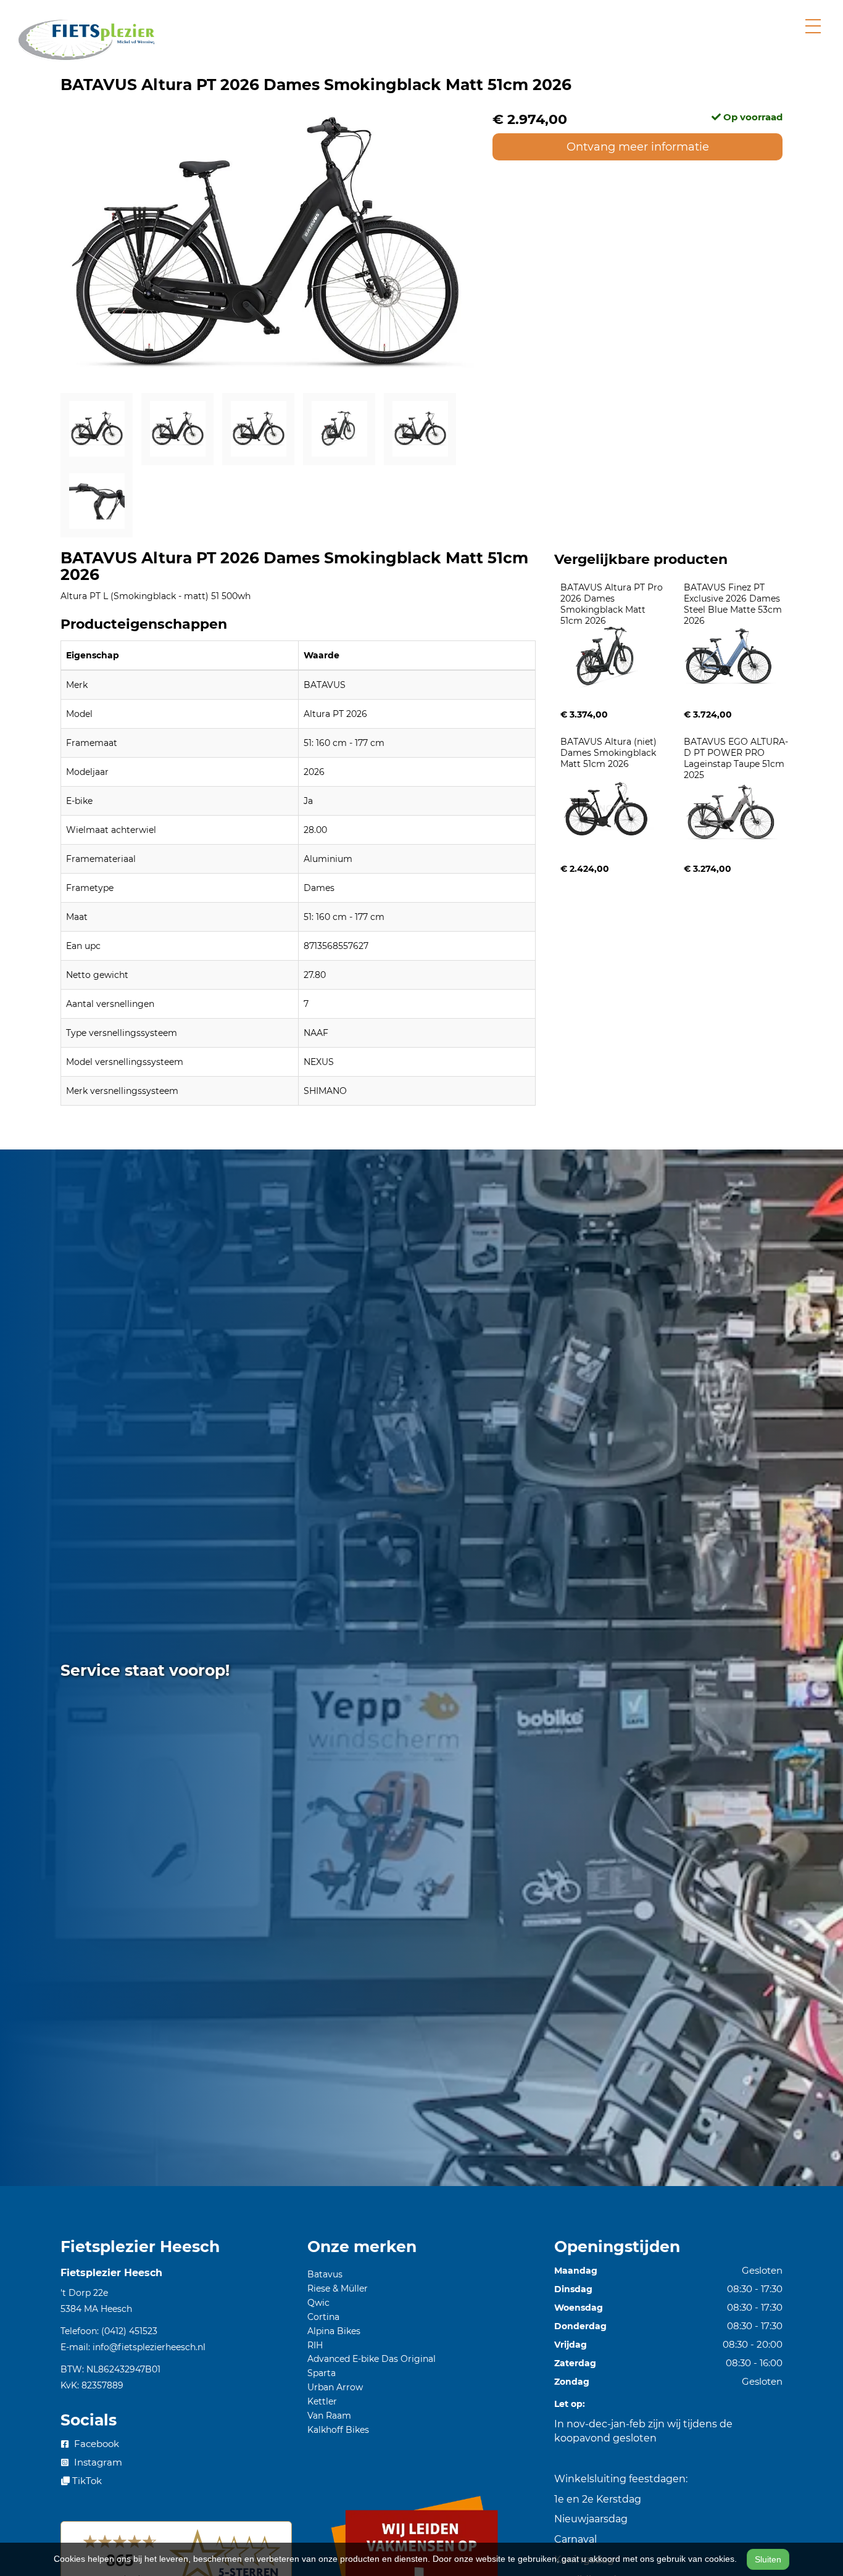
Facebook (95, 2444)
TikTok (86, 2481)
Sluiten (768, 2559)
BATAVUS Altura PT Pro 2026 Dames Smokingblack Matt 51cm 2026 (613, 604)
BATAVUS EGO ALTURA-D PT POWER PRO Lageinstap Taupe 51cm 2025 (736, 758)
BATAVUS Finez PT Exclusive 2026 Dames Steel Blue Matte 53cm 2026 (734, 604)
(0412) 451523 (129, 2331)
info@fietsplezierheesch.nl (149, 2347)
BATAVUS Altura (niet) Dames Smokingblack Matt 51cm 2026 (610, 753)
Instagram (97, 2462)
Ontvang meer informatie (638, 147)
